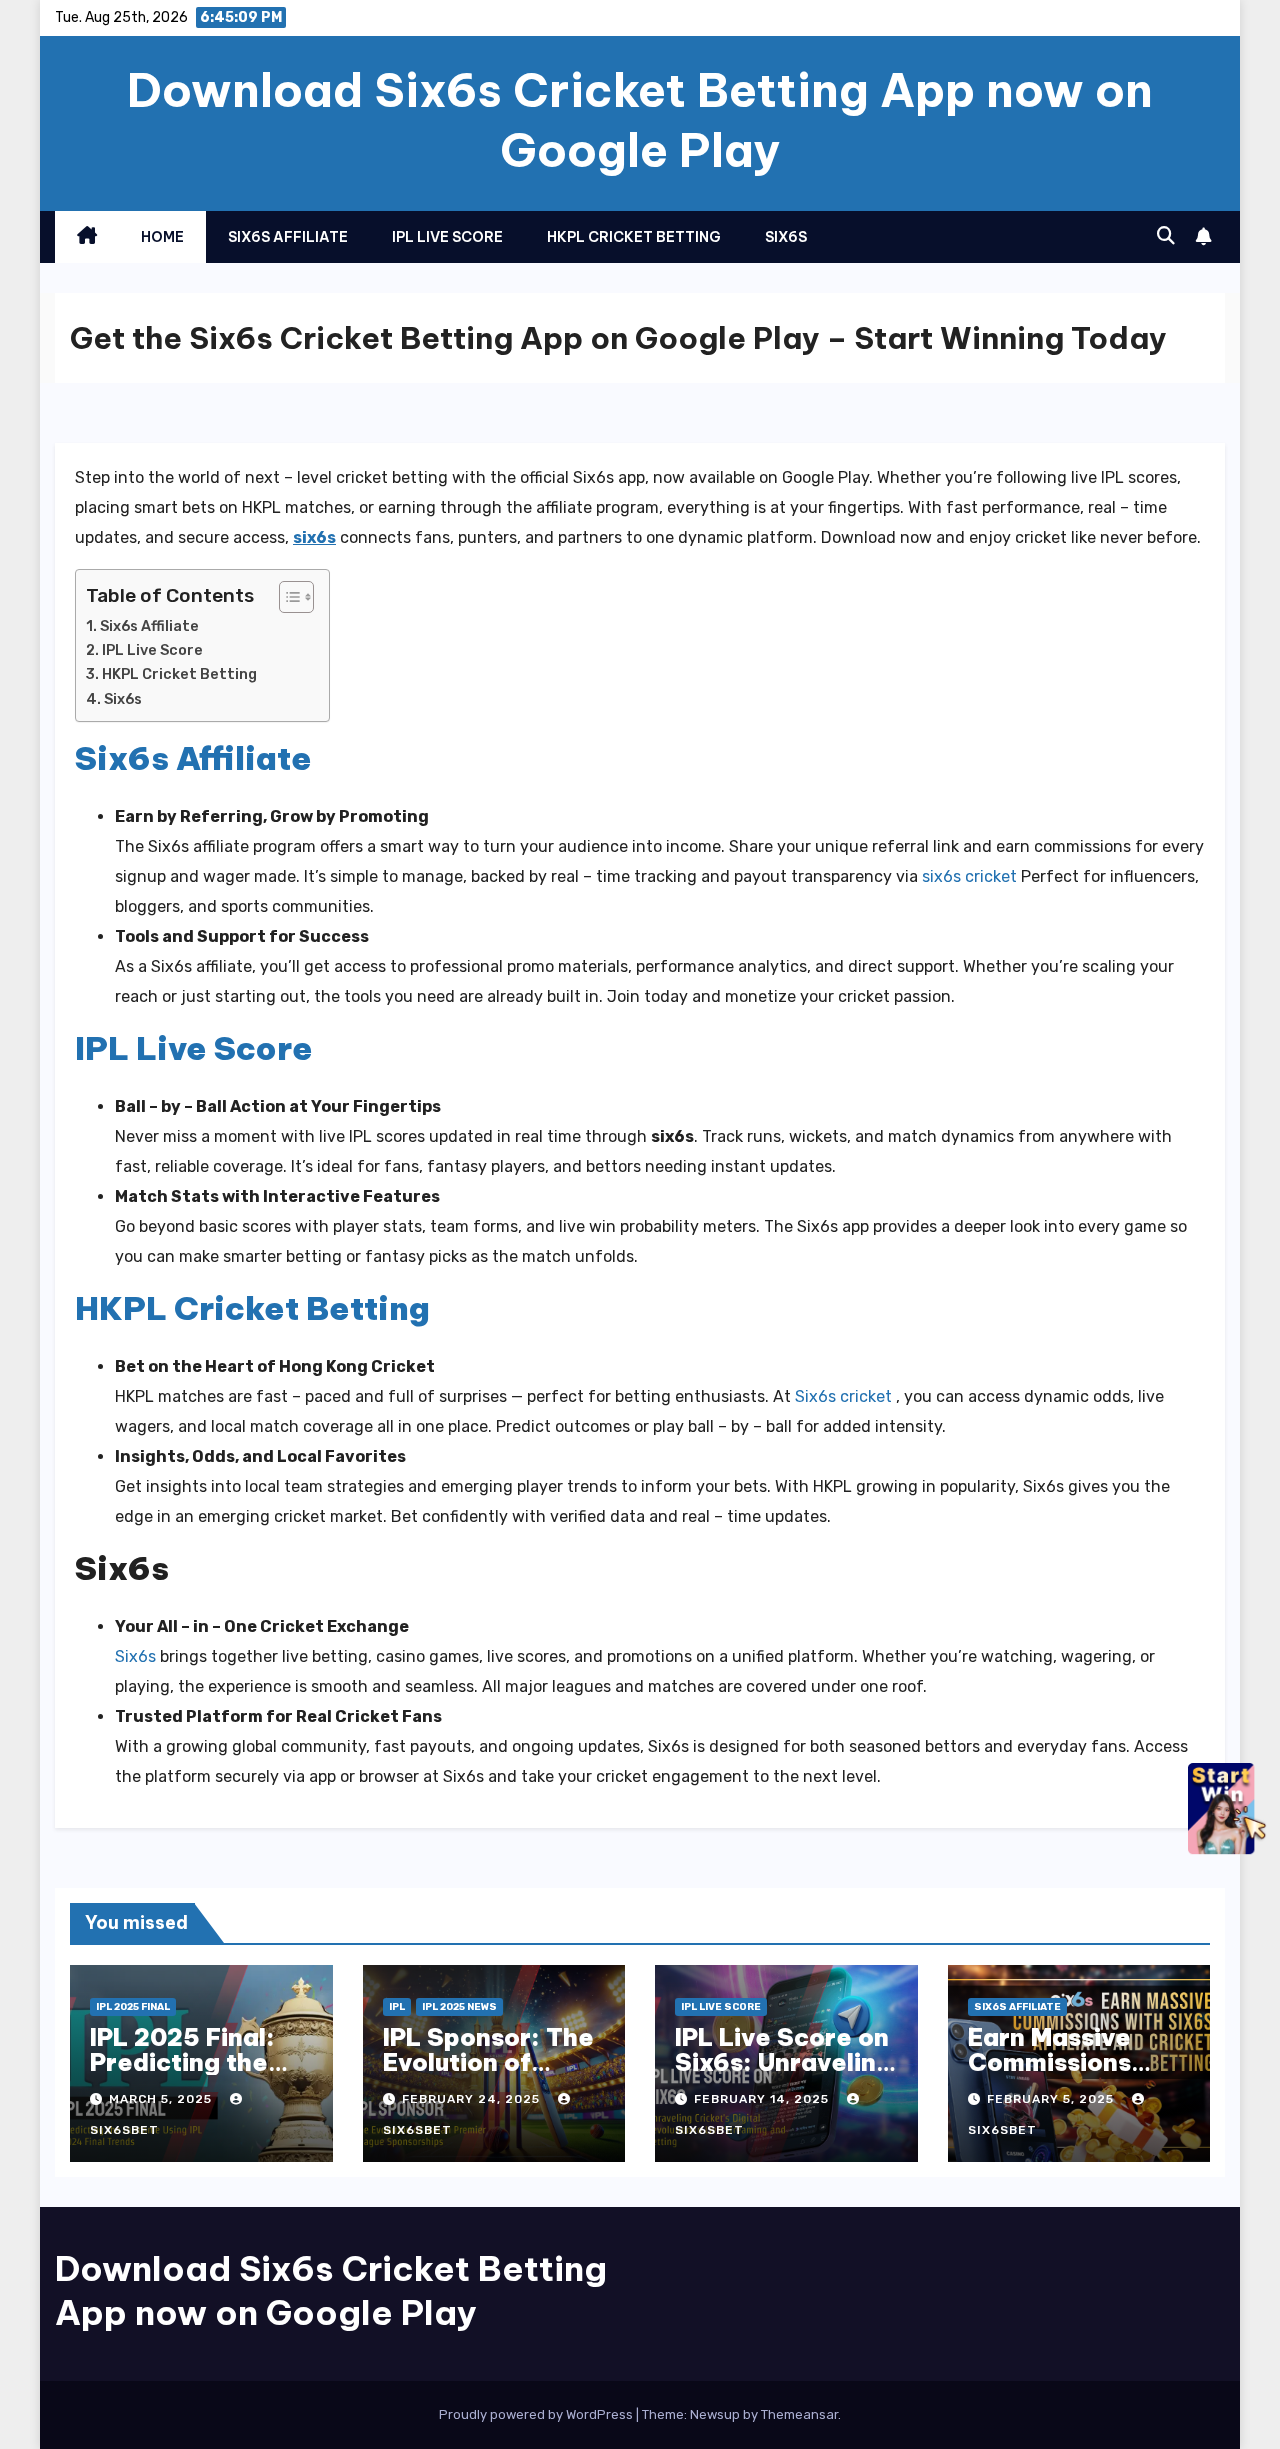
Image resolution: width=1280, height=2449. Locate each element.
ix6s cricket (848, 1396)
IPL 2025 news (459, 2007)
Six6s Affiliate (149, 626)
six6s (786, 237)
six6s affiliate (288, 237)
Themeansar (799, 2414)
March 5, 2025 (162, 2099)
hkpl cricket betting (634, 237)
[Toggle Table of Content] (286, 597)
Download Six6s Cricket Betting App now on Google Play (640, 120)
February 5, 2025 (1052, 2099)
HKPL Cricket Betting (179, 674)
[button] (1166, 236)
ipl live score (447, 237)
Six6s (123, 699)
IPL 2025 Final (133, 2007)
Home (162, 237)
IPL (397, 2007)
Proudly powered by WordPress (537, 2414)
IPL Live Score (152, 650)
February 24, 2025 (473, 2099)
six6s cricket (969, 876)
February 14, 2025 (763, 2099)
